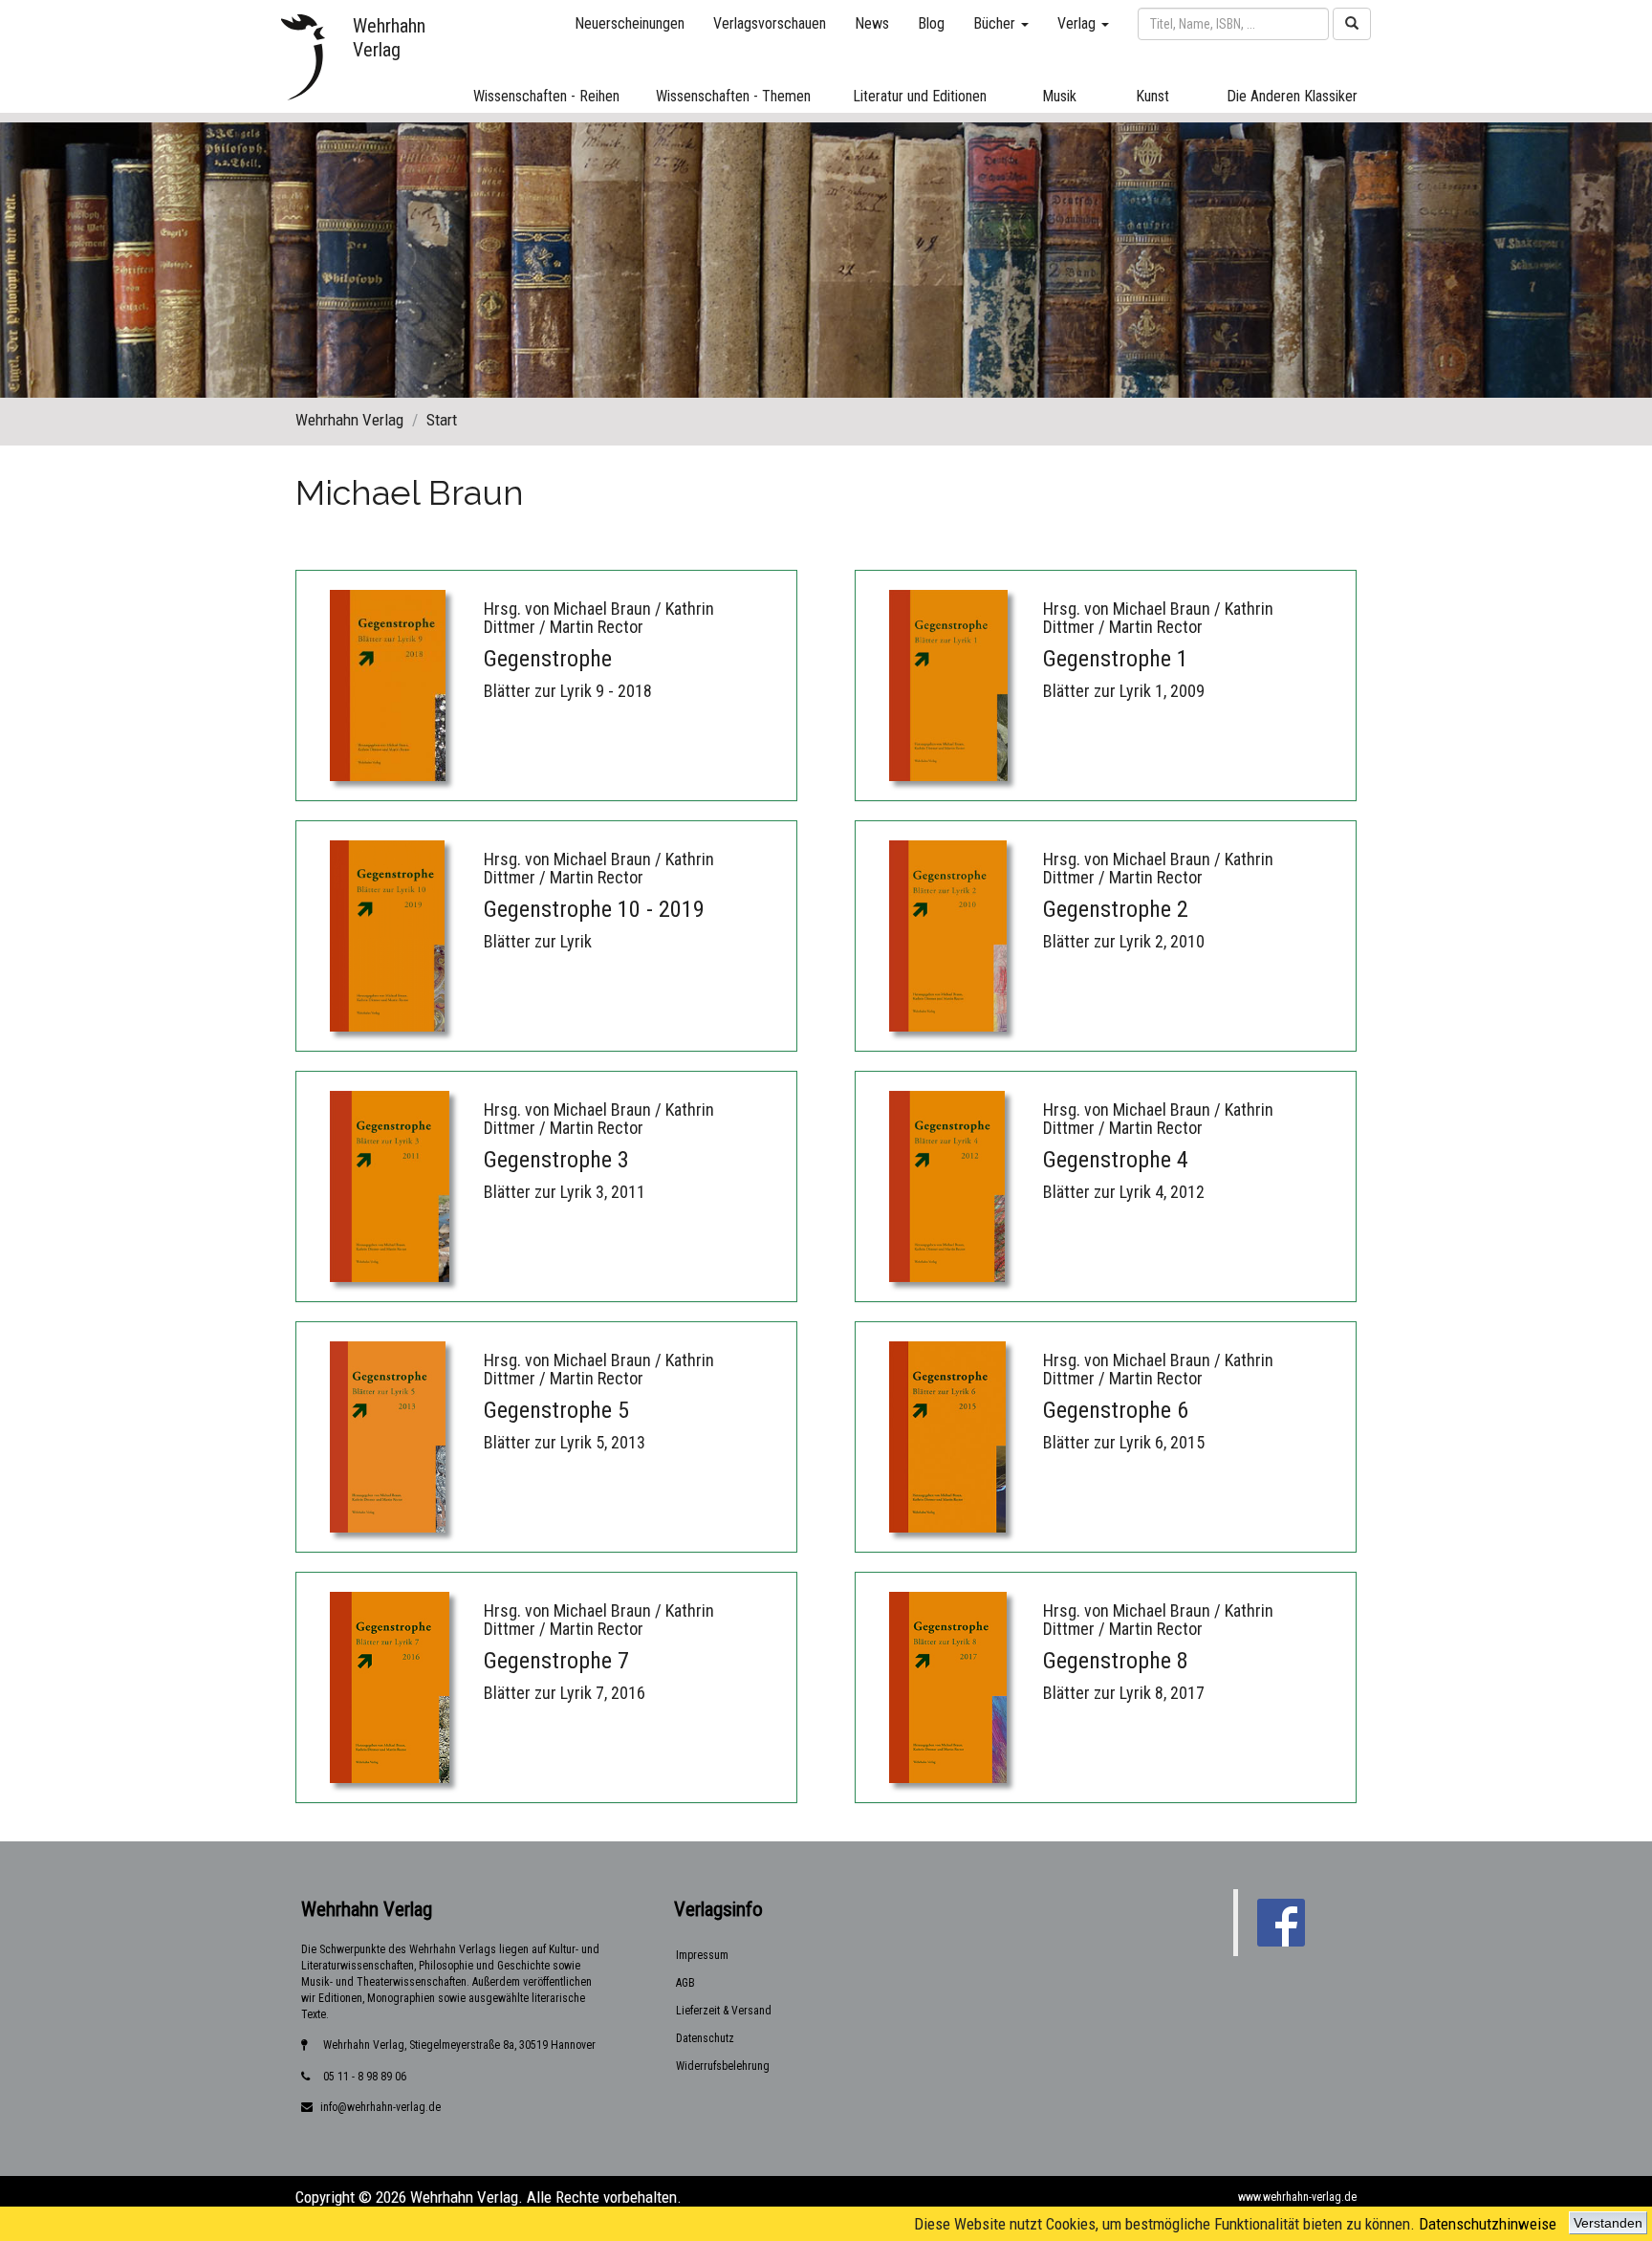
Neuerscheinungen (630, 23)
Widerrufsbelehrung (723, 2066)
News (872, 23)
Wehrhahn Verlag (349, 420)
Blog (931, 23)
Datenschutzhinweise (1488, 2224)
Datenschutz (705, 2038)
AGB (685, 1983)
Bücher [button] (996, 23)
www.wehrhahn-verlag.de (1297, 2197)
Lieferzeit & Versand (724, 2011)
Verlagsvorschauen (770, 23)
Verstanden (1608, 2223)
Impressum (702, 1955)
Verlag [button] (1078, 23)
